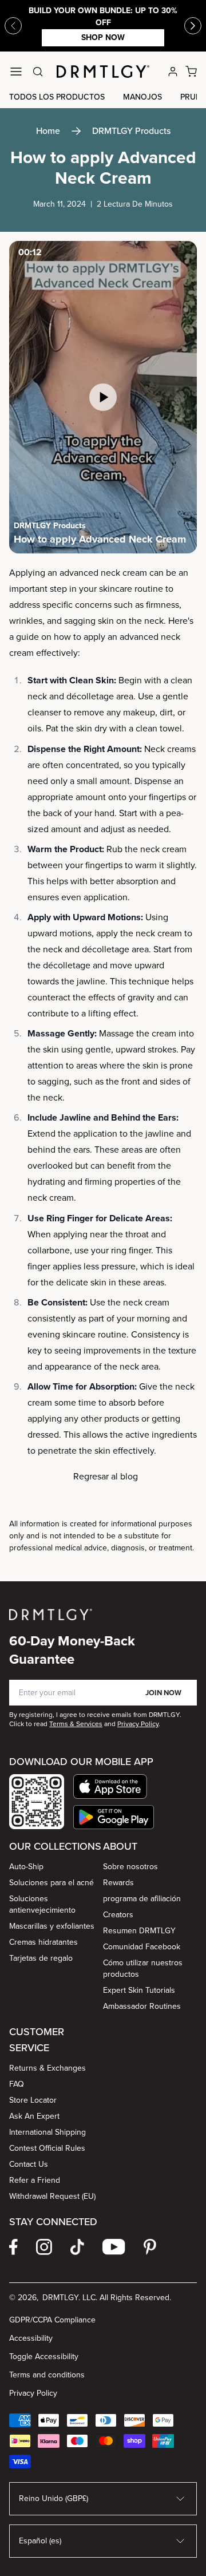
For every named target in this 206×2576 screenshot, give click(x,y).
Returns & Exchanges (47, 2068)
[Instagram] (44, 2247)
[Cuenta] (173, 72)
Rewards (118, 1883)
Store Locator (33, 2100)
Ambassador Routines (142, 2006)
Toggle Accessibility (44, 2357)
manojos (142, 97)
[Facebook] (13, 2247)
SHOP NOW (103, 37)
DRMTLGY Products (131, 131)
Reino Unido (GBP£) (54, 2498)
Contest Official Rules (47, 2148)
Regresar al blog (106, 1476)
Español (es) (40, 2541)
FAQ (17, 2084)
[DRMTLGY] (103, 72)
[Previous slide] (13, 26)
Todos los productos (57, 97)
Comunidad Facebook (142, 1947)
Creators (118, 1915)
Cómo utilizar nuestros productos (143, 1968)
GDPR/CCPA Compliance (52, 2320)
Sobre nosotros (130, 1867)
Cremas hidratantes (43, 1942)
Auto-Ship (26, 1867)
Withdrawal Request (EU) (52, 2196)
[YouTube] (114, 2247)
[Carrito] (191, 72)
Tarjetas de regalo (41, 1958)
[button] (114, 1786)
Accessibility (31, 2338)
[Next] (193, 26)
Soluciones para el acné (51, 1883)
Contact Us (29, 2164)
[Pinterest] (150, 2247)
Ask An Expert (34, 2116)
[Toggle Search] (38, 72)
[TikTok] (77, 2247)
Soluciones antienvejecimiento (42, 1904)
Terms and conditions (47, 2375)
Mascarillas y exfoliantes (52, 1926)
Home (48, 131)
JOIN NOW (163, 1693)
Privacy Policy (33, 2393)
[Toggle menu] (16, 72)
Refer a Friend (35, 2180)
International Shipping (47, 2132)
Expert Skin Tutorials (139, 1990)
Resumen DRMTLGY (139, 1931)
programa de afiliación (142, 1899)
